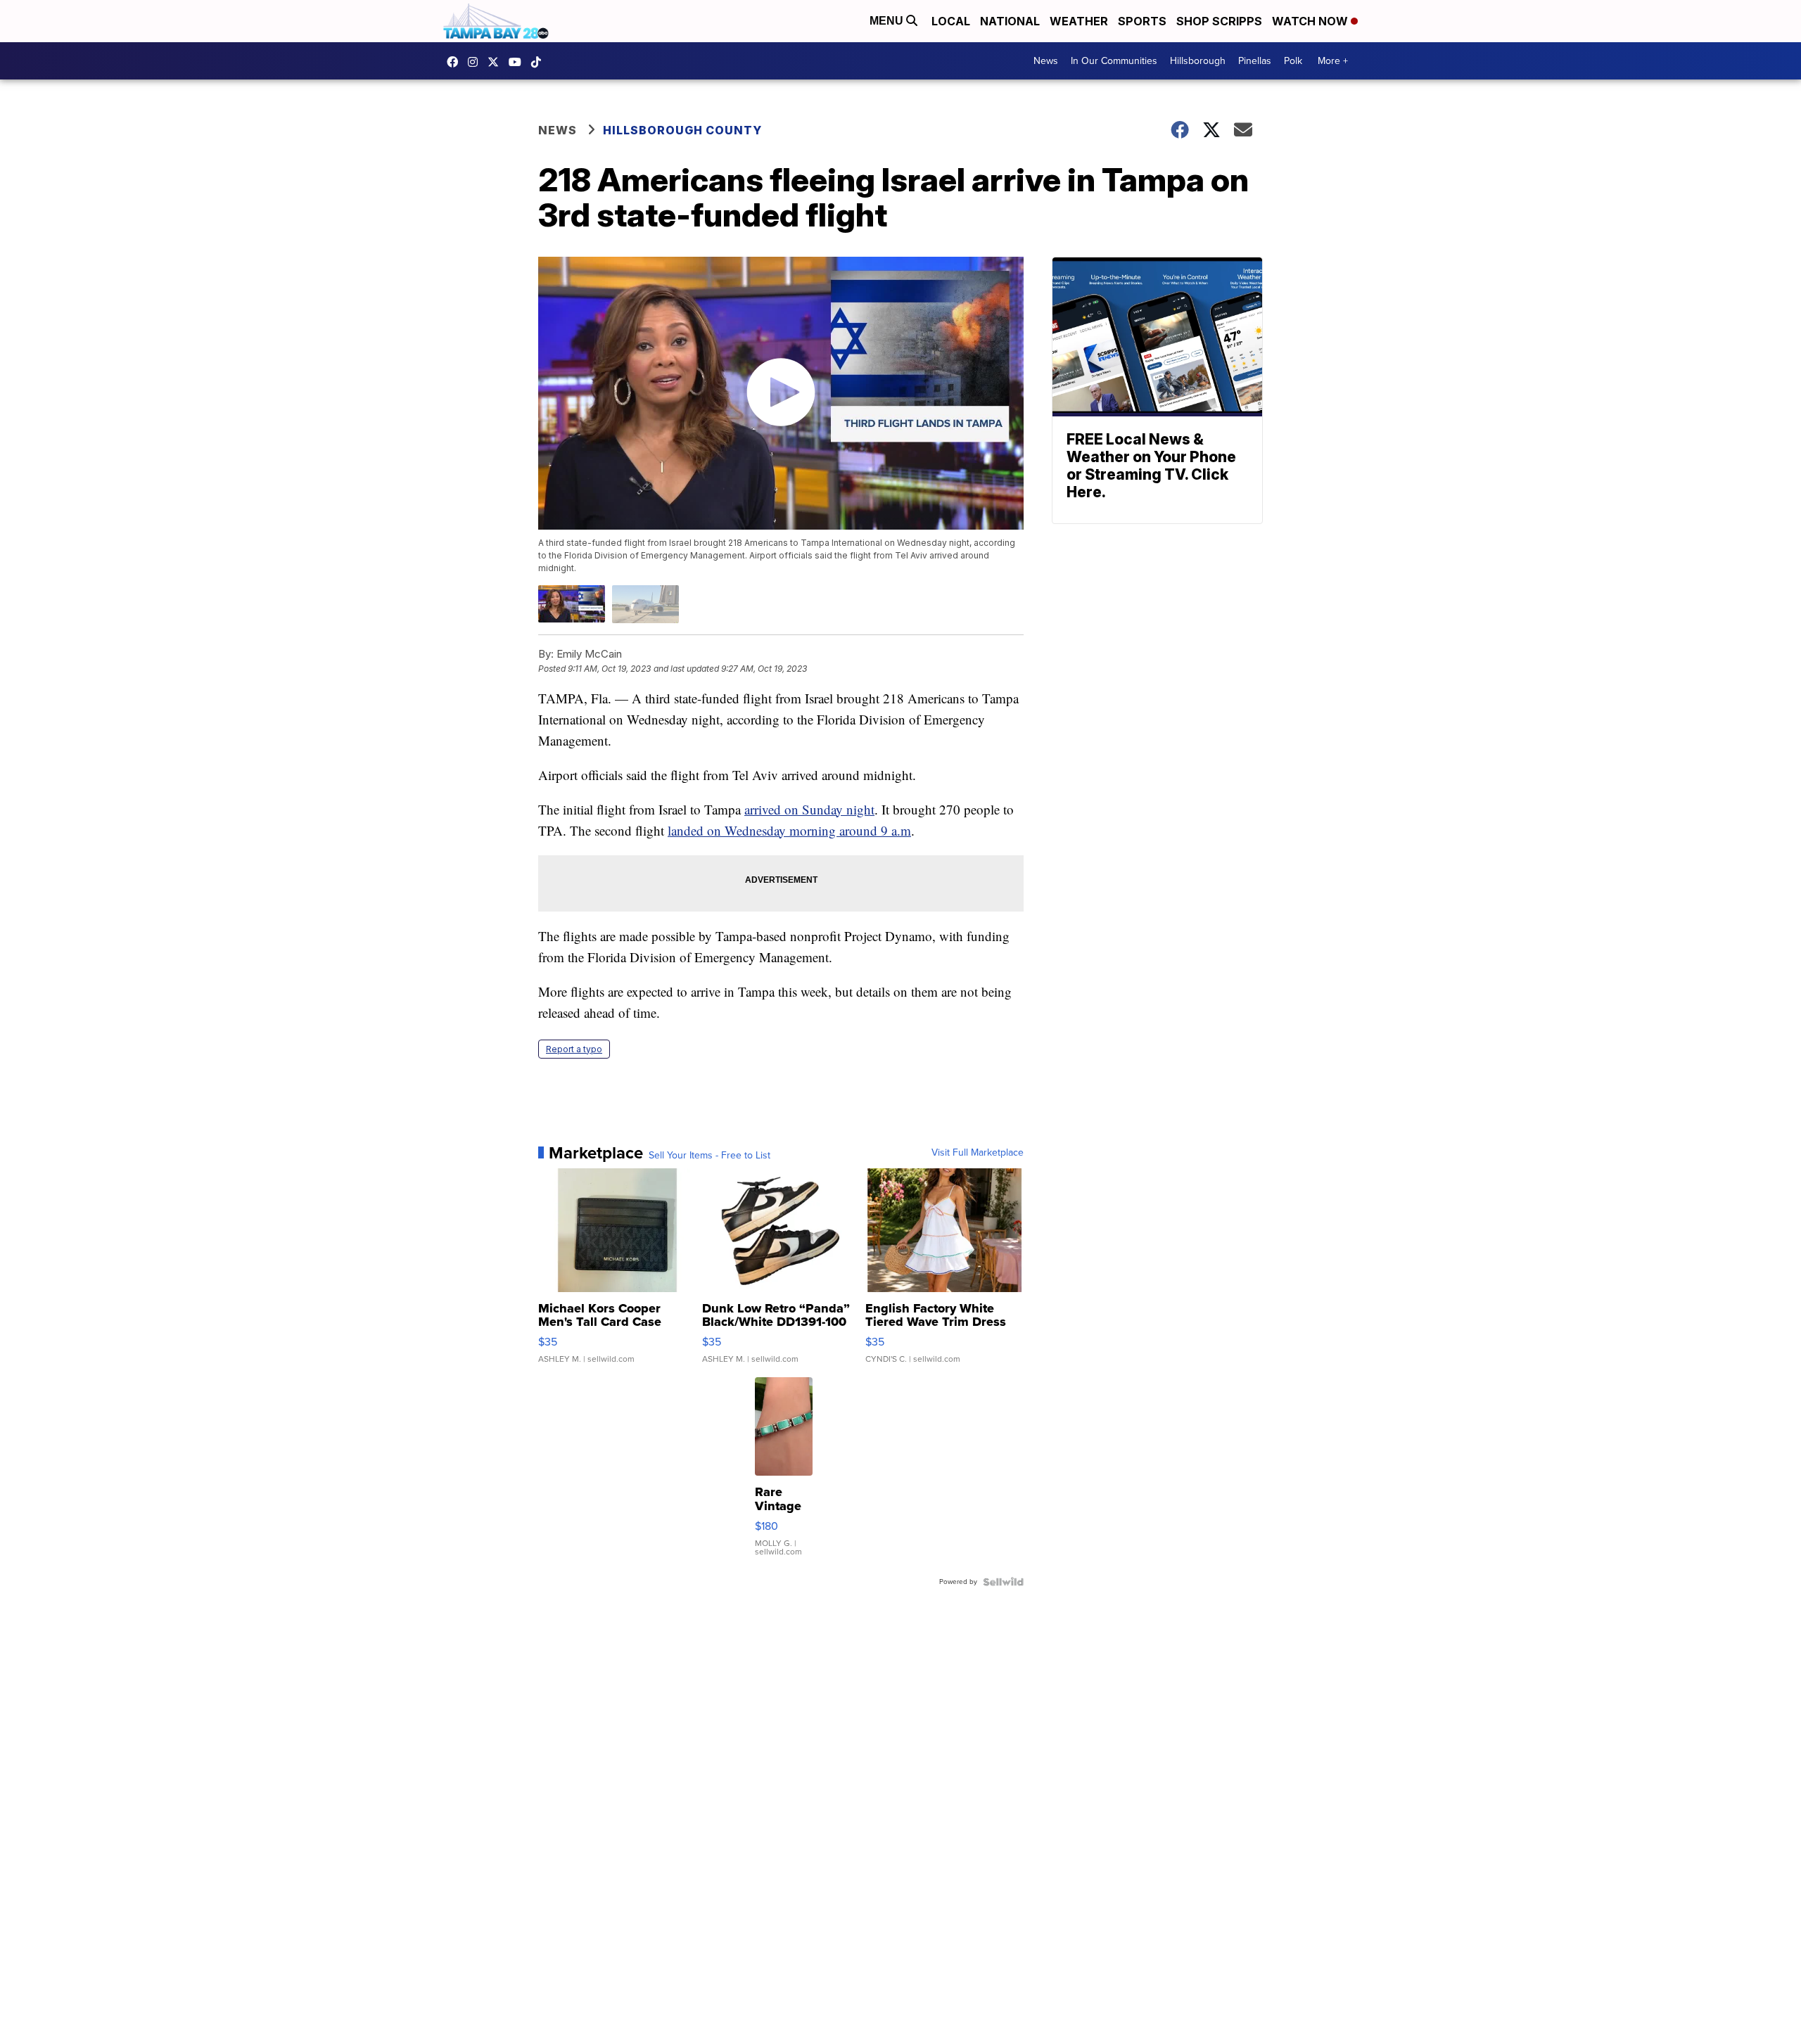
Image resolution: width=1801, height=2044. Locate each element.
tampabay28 (497, 62)
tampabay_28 (476, 62)
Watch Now (1311, 21)
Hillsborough (1198, 61)
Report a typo (574, 1049)
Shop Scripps (1219, 21)
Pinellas (1255, 61)
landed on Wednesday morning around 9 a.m (789, 830)
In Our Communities (1114, 61)
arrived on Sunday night (809, 809)
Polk (1293, 61)
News (1046, 61)
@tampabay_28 (540, 62)
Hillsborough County (682, 130)
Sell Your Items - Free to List (709, 1156)
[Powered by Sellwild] (1003, 1582)
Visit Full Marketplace (978, 1153)
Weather (1079, 21)
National (1010, 21)
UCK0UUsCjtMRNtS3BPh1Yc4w (518, 62)
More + (1333, 61)
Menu (888, 21)
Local (951, 21)
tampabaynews (456, 62)
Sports (1142, 21)
